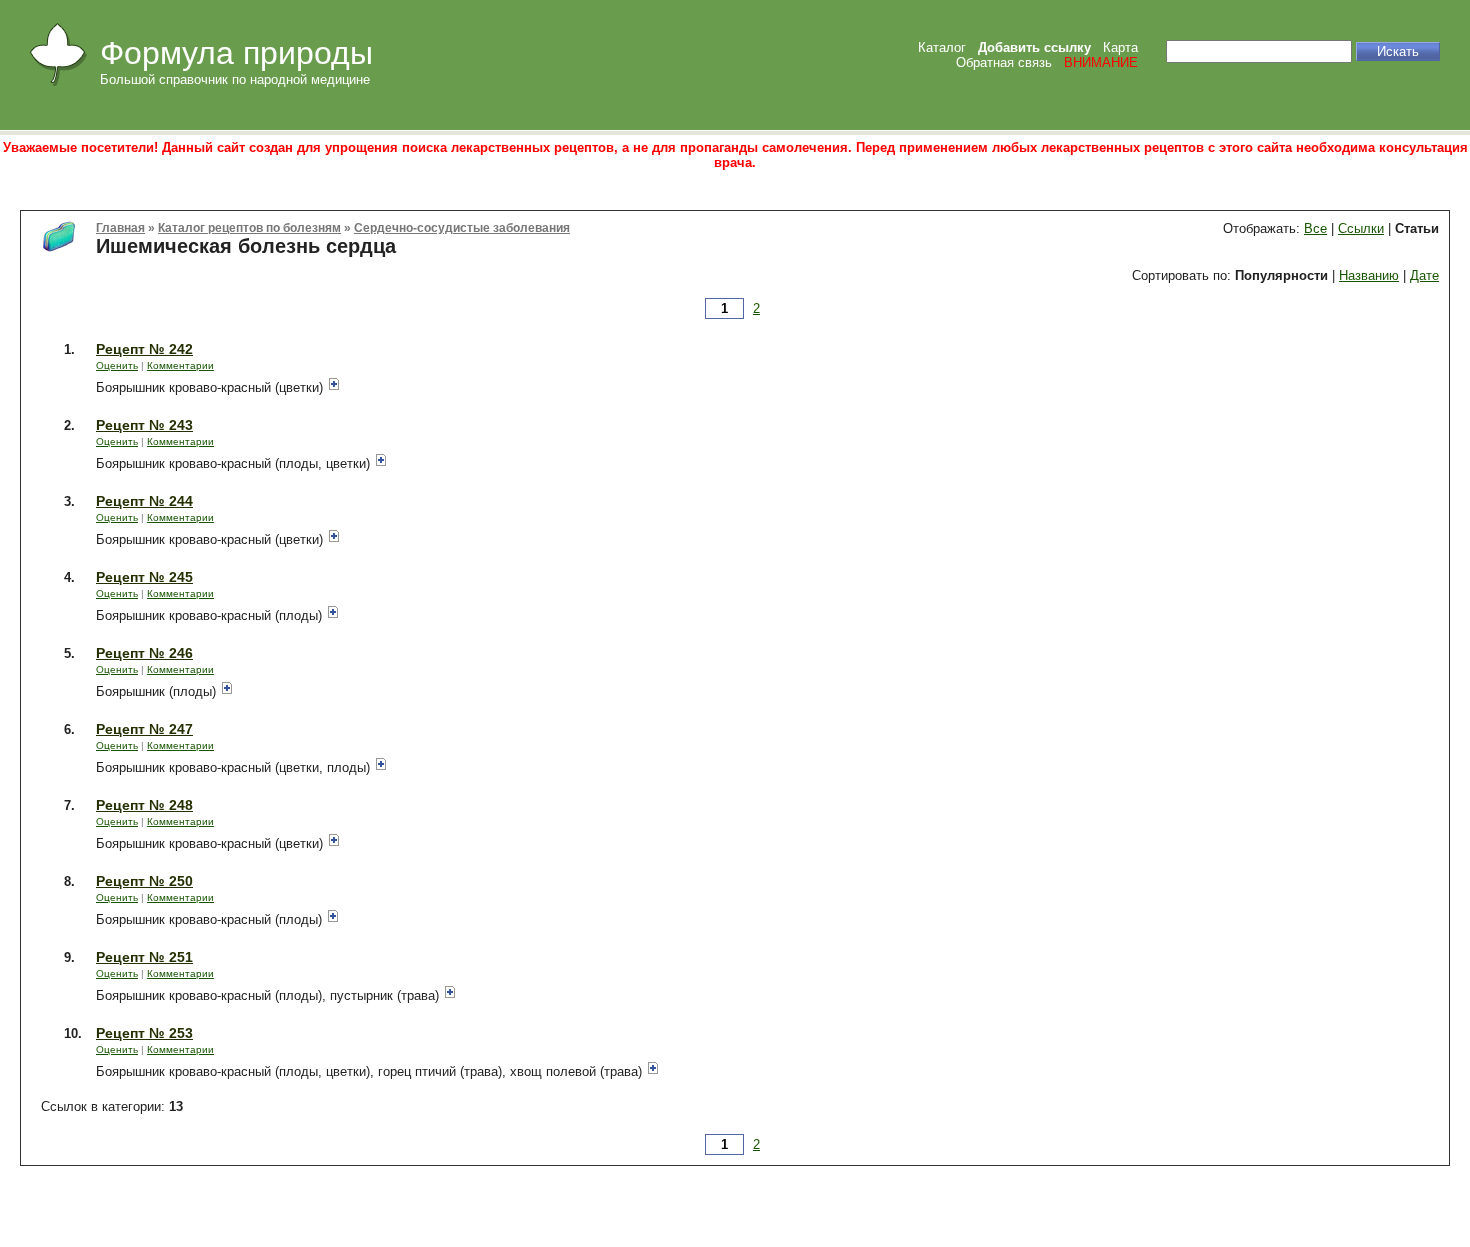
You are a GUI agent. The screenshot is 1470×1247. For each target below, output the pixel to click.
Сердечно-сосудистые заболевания (462, 227)
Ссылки (1361, 228)
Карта (1120, 47)
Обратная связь (1004, 62)
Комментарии (180, 365)
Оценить (117, 365)
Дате (1424, 275)
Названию (1369, 275)
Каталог (942, 47)
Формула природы (236, 53)
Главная (120, 227)
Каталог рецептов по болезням (249, 227)
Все (1315, 228)
